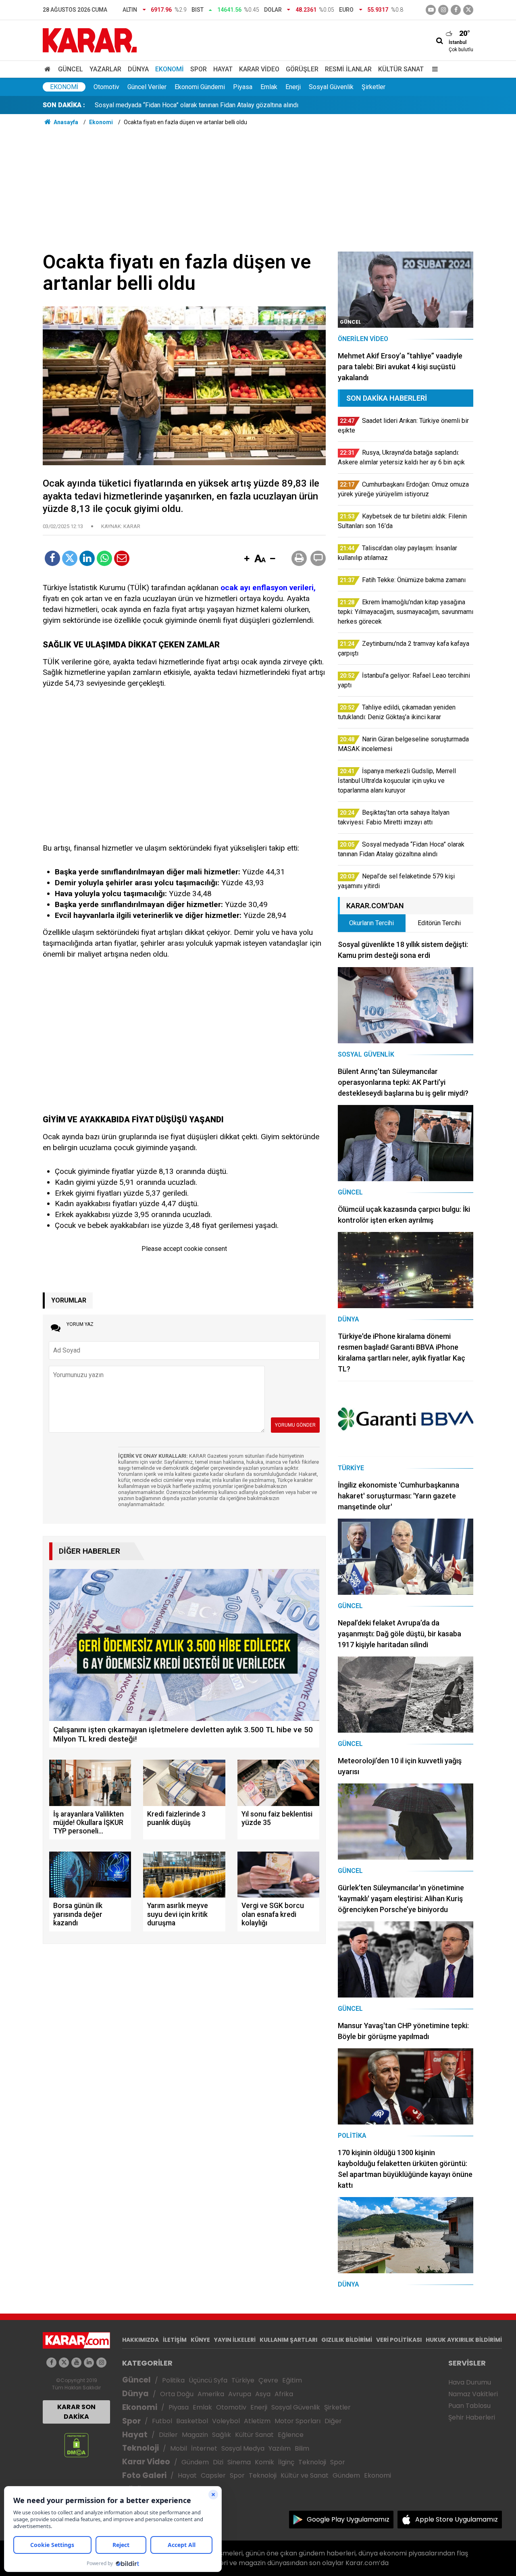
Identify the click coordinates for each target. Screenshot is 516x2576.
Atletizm (257, 2421)
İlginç (286, 2462)
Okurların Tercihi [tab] (371, 923)
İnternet (204, 2448)
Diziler (168, 2435)
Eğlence (291, 2435)
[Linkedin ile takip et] (89, 2363)
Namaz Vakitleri (473, 2394)
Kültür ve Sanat (305, 2475)
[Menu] (433, 69)
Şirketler (373, 87)
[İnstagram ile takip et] (443, 10)
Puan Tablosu (469, 2406)
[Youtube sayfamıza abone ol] (76, 2363)
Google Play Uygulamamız (348, 2519)
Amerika (211, 2394)
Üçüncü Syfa (208, 2380)
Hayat (223, 69)
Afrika (284, 2394)
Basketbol (192, 2421)
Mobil (179, 2448)
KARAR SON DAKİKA (76, 2412)
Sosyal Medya (243, 2448)
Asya (263, 2394)
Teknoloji (140, 2448)
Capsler (213, 2475)
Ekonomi (170, 69)
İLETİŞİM (175, 2340)
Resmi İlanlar (348, 69)
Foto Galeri (144, 2475)
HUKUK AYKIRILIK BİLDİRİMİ (464, 2340)
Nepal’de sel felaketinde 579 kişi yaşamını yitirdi (163, 105)
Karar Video (259, 69)
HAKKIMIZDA (140, 2340)
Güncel (71, 69)
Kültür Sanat (401, 69)
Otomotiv (106, 87)
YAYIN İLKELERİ (235, 2340)
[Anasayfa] (49, 69)
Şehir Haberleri (472, 2417)
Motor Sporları (298, 2421)
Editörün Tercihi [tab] (439, 923)
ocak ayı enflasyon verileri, (268, 588)
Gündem (195, 2462)
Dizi (218, 2462)
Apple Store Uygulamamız (457, 2519)
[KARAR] (90, 40)
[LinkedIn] (87, 558)
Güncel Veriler (147, 87)
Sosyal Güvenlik (331, 87)
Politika (173, 2380)
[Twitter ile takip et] (468, 10)
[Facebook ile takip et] (456, 10)
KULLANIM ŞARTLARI (288, 2340)
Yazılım (280, 2448)
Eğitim (292, 2380)
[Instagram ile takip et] (101, 2363)
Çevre (268, 2380)
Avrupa (240, 2394)
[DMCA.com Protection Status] (76, 2445)
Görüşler (302, 69)
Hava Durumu (470, 2382)
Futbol (162, 2421)
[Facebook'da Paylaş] (52, 558)
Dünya (138, 69)
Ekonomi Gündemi (200, 87)
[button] (247, 559)
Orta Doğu (177, 2394)
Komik (264, 2462)
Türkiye (243, 2380)
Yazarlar (105, 69)
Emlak (269, 87)
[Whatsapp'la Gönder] (104, 558)
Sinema (239, 2462)
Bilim (302, 2448)
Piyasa (243, 87)
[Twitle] (70, 558)
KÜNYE (200, 2340)
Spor (199, 69)
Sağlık (222, 2435)
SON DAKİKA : (64, 105)
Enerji (293, 87)
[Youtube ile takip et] (431, 10)
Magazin (195, 2435)
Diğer (333, 2421)
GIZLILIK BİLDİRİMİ (347, 2340)
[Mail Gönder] (122, 558)
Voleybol (226, 2421)
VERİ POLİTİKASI (399, 2340)
